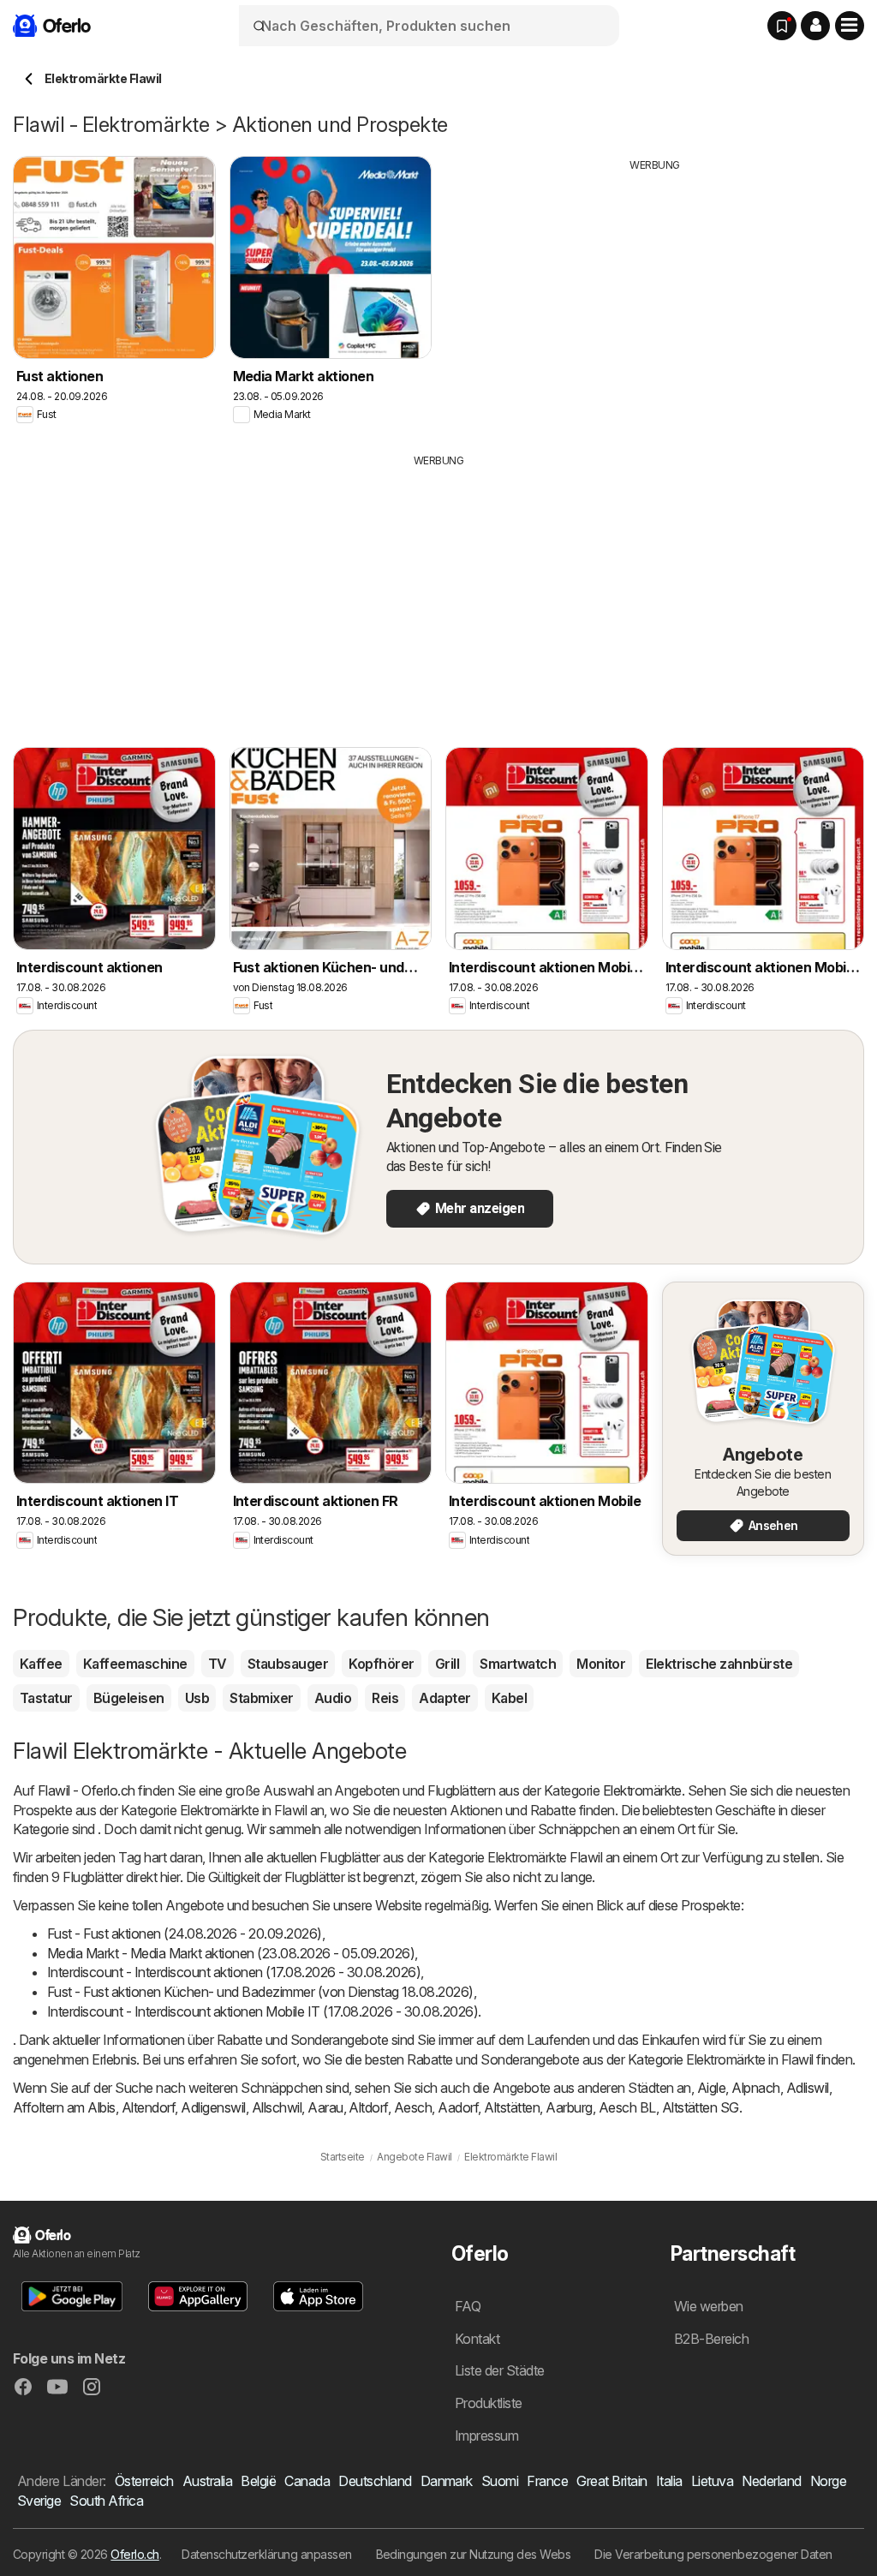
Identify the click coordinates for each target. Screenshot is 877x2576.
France (547, 2481)
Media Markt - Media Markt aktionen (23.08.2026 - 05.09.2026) (231, 1953)
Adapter (444, 1698)
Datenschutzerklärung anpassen (266, 2554)
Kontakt (477, 2339)
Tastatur (46, 1698)
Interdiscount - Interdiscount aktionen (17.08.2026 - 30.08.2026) (234, 1972)
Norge (828, 2481)
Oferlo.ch (134, 2554)
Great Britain (612, 2481)
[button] (815, 26)
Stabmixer (261, 1698)
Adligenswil (213, 2107)
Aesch (413, 2107)
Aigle (711, 2088)
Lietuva (712, 2481)
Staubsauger (288, 1664)
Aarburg (569, 2107)
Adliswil (808, 2088)
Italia (669, 2481)
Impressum (486, 2436)
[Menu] (850, 26)
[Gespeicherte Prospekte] (782, 26)
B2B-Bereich (711, 2339)
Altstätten (512, 2107)
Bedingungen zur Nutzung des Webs (474, 2554)
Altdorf (368, 2107)
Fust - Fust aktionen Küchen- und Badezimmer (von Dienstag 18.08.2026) (260, 1992)
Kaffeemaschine (135, 1664)
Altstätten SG (701, 2107)
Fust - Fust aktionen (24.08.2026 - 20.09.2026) (185, 1933)
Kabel (509, 1698)
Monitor (601, 1664)
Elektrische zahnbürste (719, 1664)
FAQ (468, 2306)
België (258, 2481)
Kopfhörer (381, 1664)
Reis (385, 1698)
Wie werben (709, 2306)
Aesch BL (627, 2107)
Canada (307, 2481)
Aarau (325, 2107)
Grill (447, 1664)
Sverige (39, 2501)
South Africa (106, 2501)
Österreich (144, 2481)
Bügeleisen (129, 1698)
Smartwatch (518, 1664)
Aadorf (458, 2107)
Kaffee (41, 1664)
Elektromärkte (642, 1790)
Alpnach (755, 2088)
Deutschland (375, 2481)
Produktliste (489, 2403)
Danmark (447, 2481)
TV (218, 1664)
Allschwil (277, 2107)
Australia (207, 2481)
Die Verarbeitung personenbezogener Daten (713, 2554)
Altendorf (148, 2107)
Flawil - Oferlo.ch (87, 1790)
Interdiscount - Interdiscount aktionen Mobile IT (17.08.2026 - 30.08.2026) (263, 2011)
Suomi (500, 2481)
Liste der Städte (500, 2370)
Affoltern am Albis (64, 2107)
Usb (197, 1698)
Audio (333, 1698)
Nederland (771, 2481)
